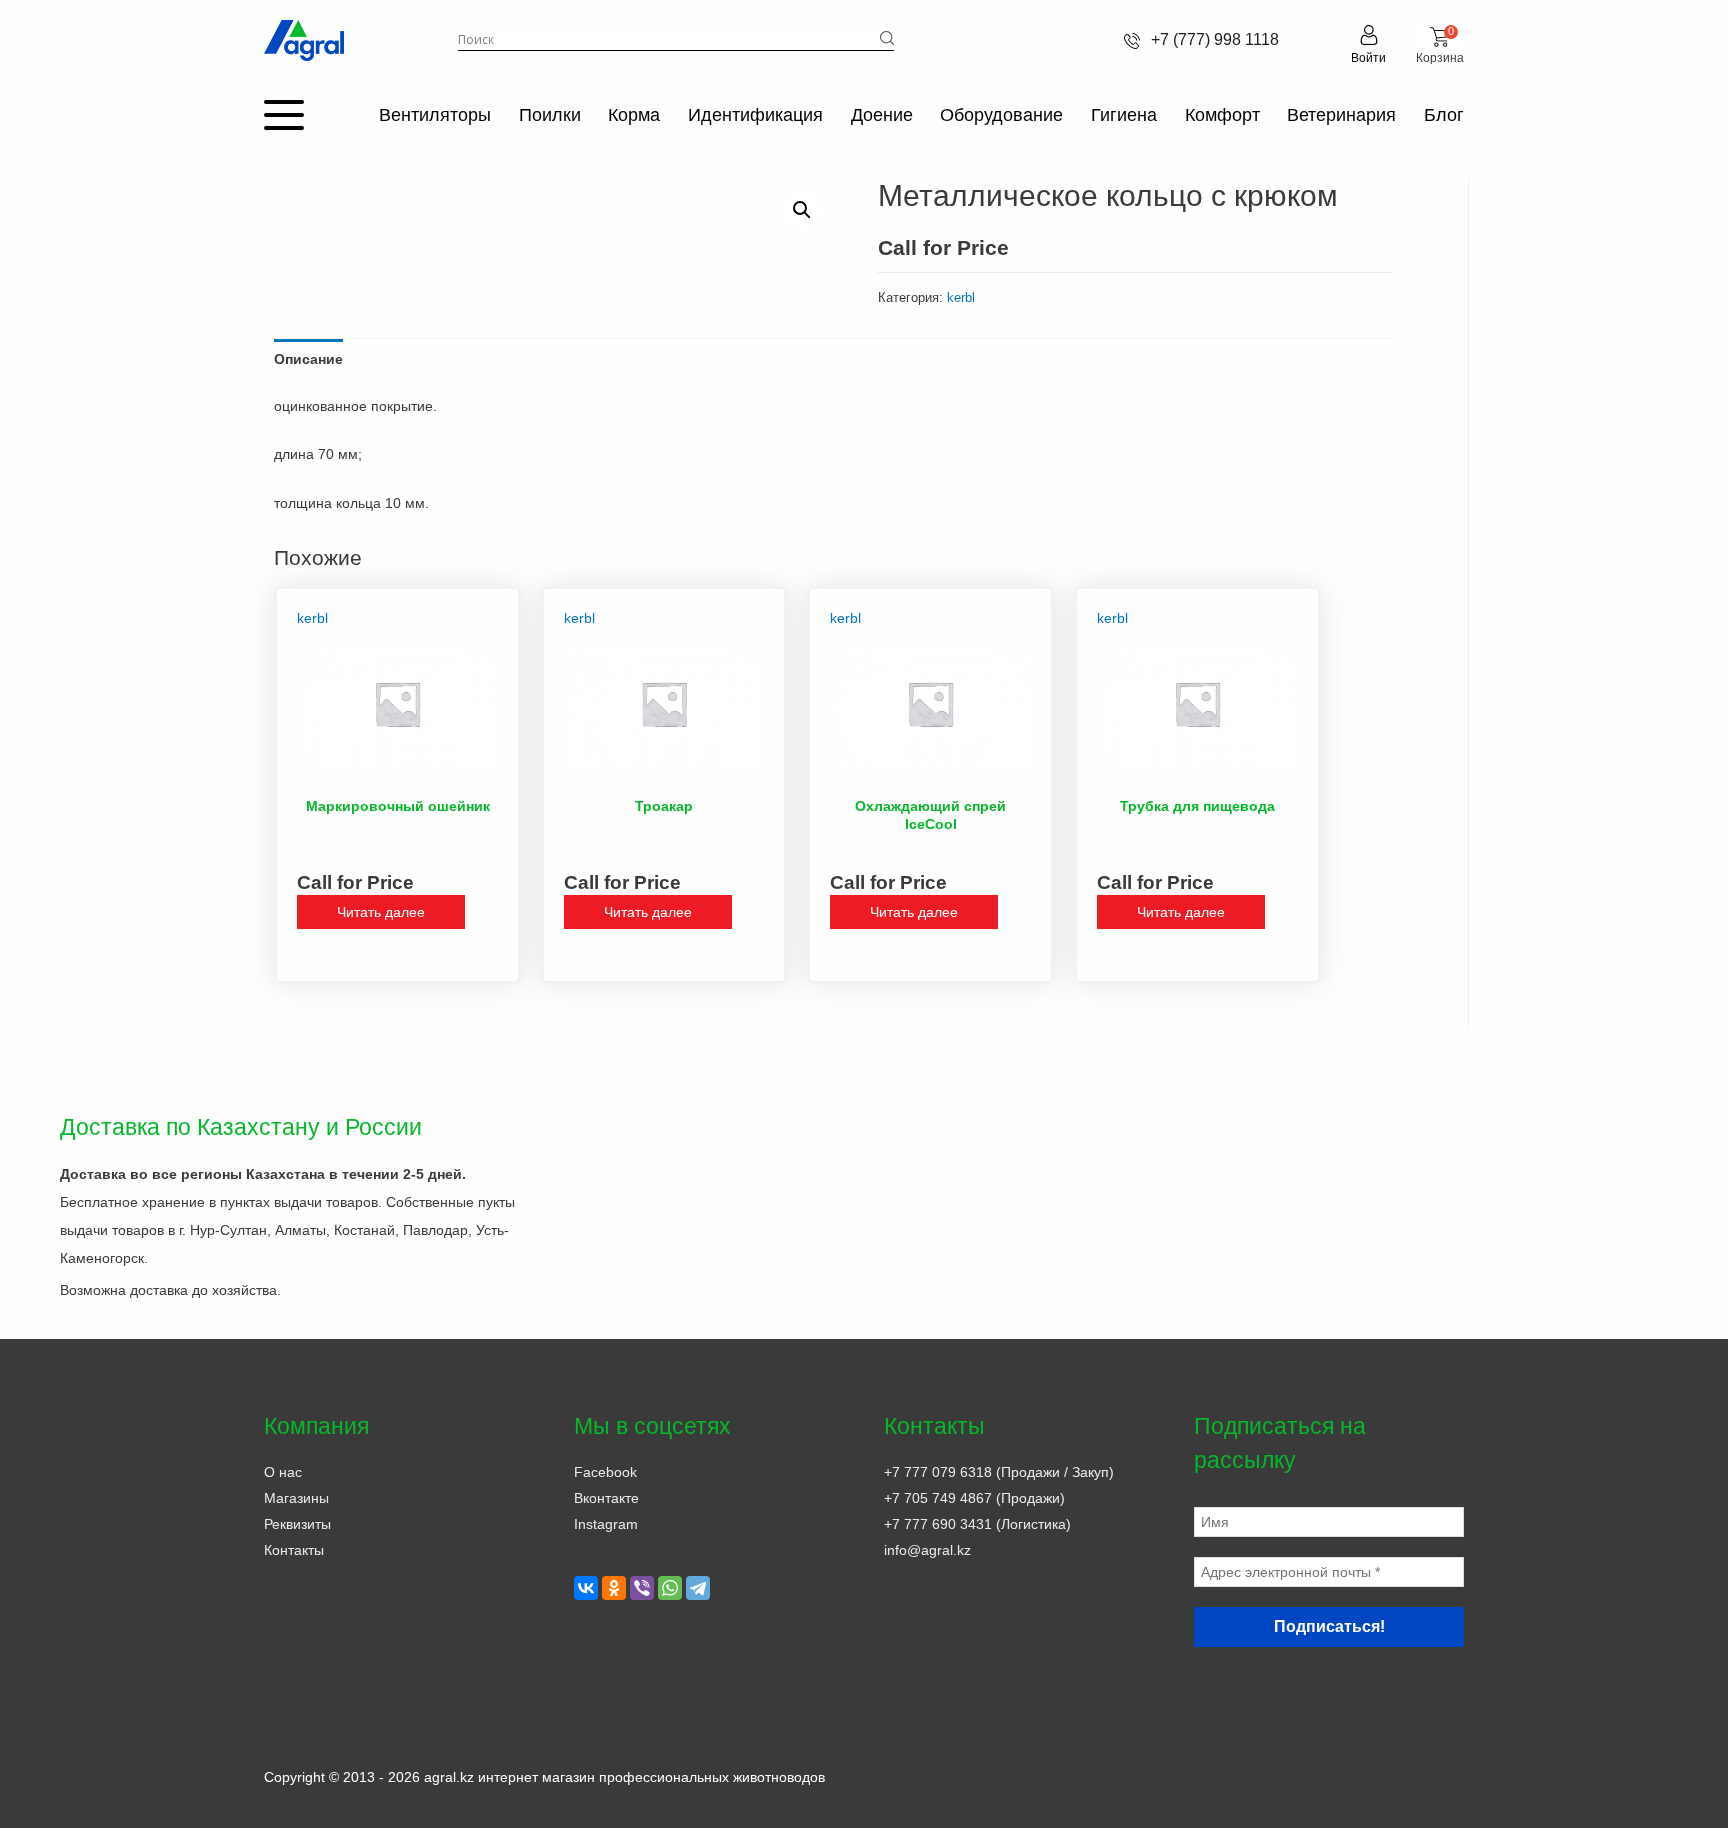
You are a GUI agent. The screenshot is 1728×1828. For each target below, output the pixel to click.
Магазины (296, 1498)
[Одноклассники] (614, 1588)
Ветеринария (1341, 115)
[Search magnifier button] (887, 38)
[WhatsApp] (670, 1588)
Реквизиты (297, 1524)
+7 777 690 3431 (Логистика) (977, 1524)
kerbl (961, 297)
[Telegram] (698, 1588)
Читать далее (381, 912)
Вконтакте (606, 1498)
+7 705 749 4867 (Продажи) (974, 1498)
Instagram (606, 1524)
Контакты (294, 1550)
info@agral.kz (927, 1550)
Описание (308, 359)
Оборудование (1001, 115)
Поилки (550, 115)
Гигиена (1124, 115)
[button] (802, 210)
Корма (634, 115)
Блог (1444, 115)
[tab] (308, 359)
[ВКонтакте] (586, 1588)
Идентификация (755, 115)
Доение (882, 115)
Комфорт (1222, 115)
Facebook (605, 1472)
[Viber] (642, 1588)
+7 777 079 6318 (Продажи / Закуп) (999, 1472)
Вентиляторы (435, 115)
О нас (283, 1472)
